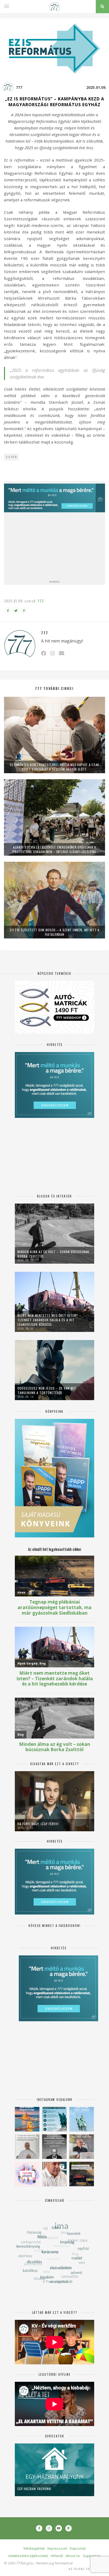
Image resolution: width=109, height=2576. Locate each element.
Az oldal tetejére (85, 2569)
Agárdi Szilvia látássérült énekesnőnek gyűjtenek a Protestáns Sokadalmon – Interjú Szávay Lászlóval (54, 849)
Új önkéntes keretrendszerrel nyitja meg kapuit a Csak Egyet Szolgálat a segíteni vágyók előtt (54, 767)
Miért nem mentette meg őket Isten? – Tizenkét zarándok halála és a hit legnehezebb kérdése (49, 1320)
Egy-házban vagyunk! (35, 2489)
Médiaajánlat (34, 2548)
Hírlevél (57, 2556)
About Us (73, 2556)
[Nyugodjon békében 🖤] (54, 2147)
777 (19, 87)
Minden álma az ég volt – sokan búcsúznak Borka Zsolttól (53, 1254)
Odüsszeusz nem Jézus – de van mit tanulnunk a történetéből (47, 1390)
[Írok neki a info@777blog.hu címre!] (62, 653)
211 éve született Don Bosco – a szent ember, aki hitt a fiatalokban (54, 932)
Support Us (92, 2556)
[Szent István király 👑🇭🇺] (54, 2119)
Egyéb (12, 457)
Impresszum (57, 2548)
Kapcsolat (78, 2548)
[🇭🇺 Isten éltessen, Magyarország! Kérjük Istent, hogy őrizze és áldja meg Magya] (27, 2119)
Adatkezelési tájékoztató (28, 2556)
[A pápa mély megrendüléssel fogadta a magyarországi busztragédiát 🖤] (27, 2147)
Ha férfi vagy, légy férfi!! (38, 1824)
